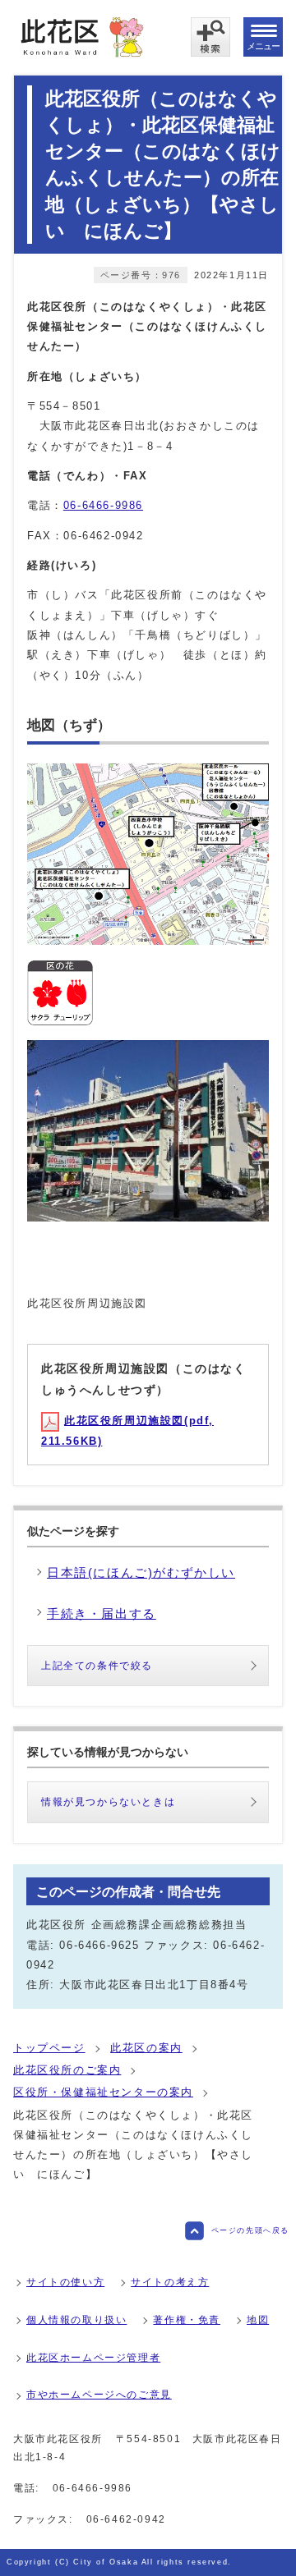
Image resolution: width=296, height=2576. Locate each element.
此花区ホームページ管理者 (93, 2358)
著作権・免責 (187, 2320)
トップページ (49, 2048)
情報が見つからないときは (108, 1802)
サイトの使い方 (65, 2282)
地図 (258, 2320)
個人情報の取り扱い (76, 2320)
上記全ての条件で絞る (97, 1666)
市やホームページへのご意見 (99, 2395)
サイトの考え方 (170, 2282)
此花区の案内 (146, 2048)
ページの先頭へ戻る (250, 2230)
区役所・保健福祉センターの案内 (103, 2092)
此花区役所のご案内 (67, 2070)
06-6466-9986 (103, 505)
